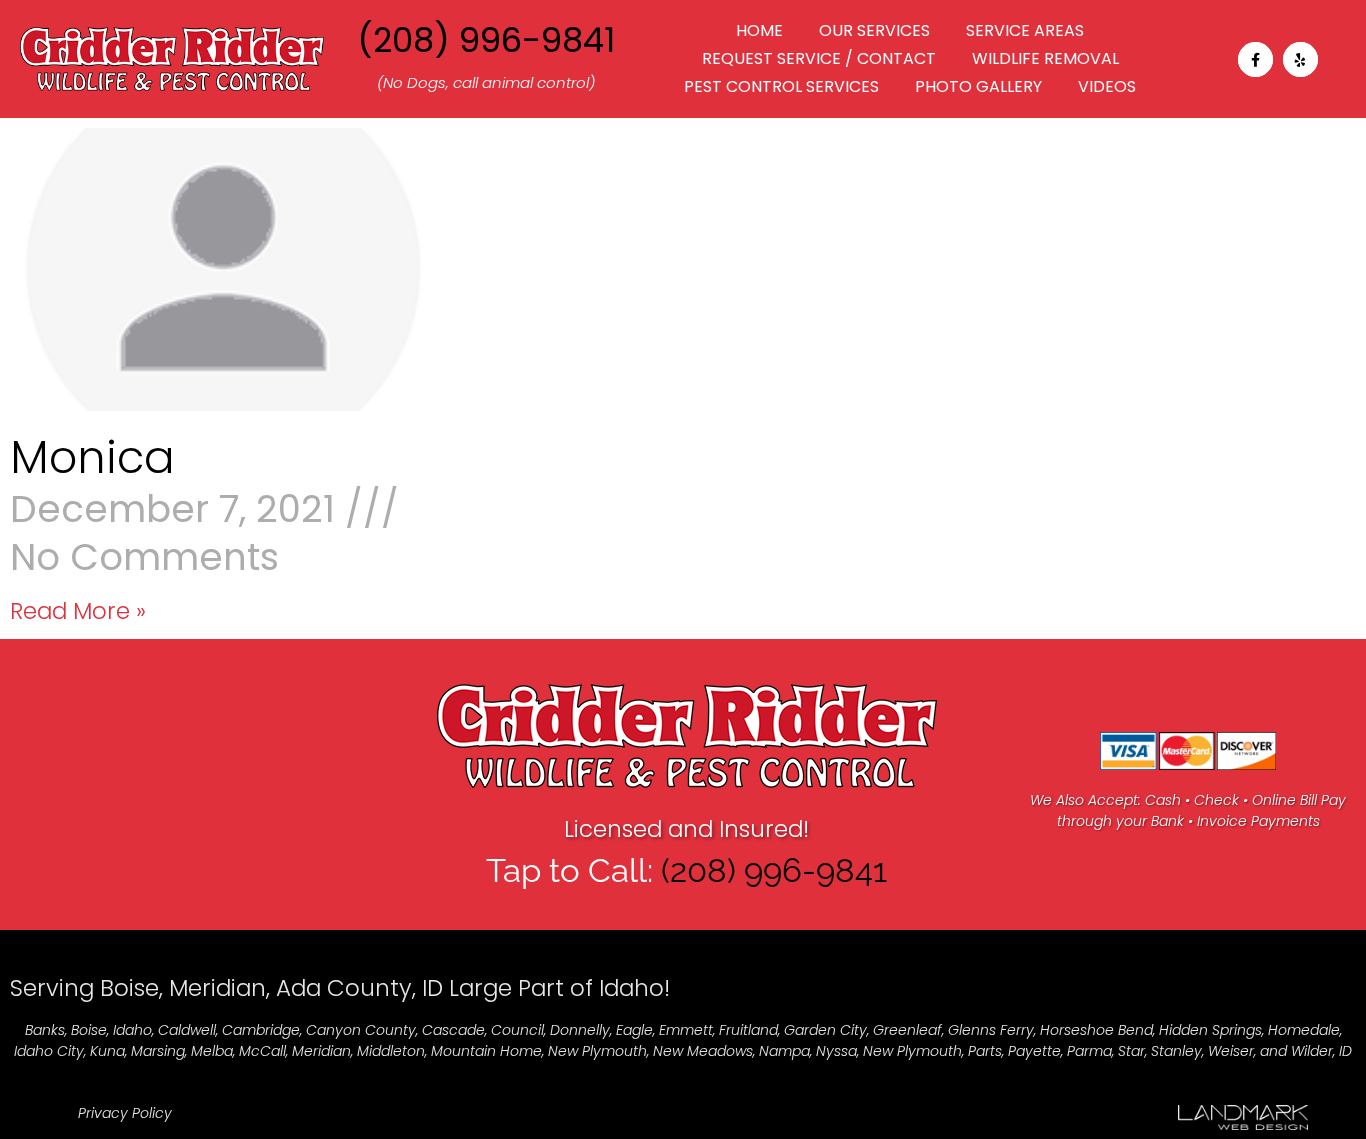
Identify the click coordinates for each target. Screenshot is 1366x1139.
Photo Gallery (978, 86)
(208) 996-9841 (486, 40)
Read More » (78, 611)
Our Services (874, 30)
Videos (1107, 86)
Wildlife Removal (1045, 58)
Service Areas (1025, 30)
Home (759, 30)
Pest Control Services (781, 86)
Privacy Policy (125, 1113)
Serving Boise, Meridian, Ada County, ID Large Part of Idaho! (340, 988)
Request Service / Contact (819, 58)
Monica (92, 457)
